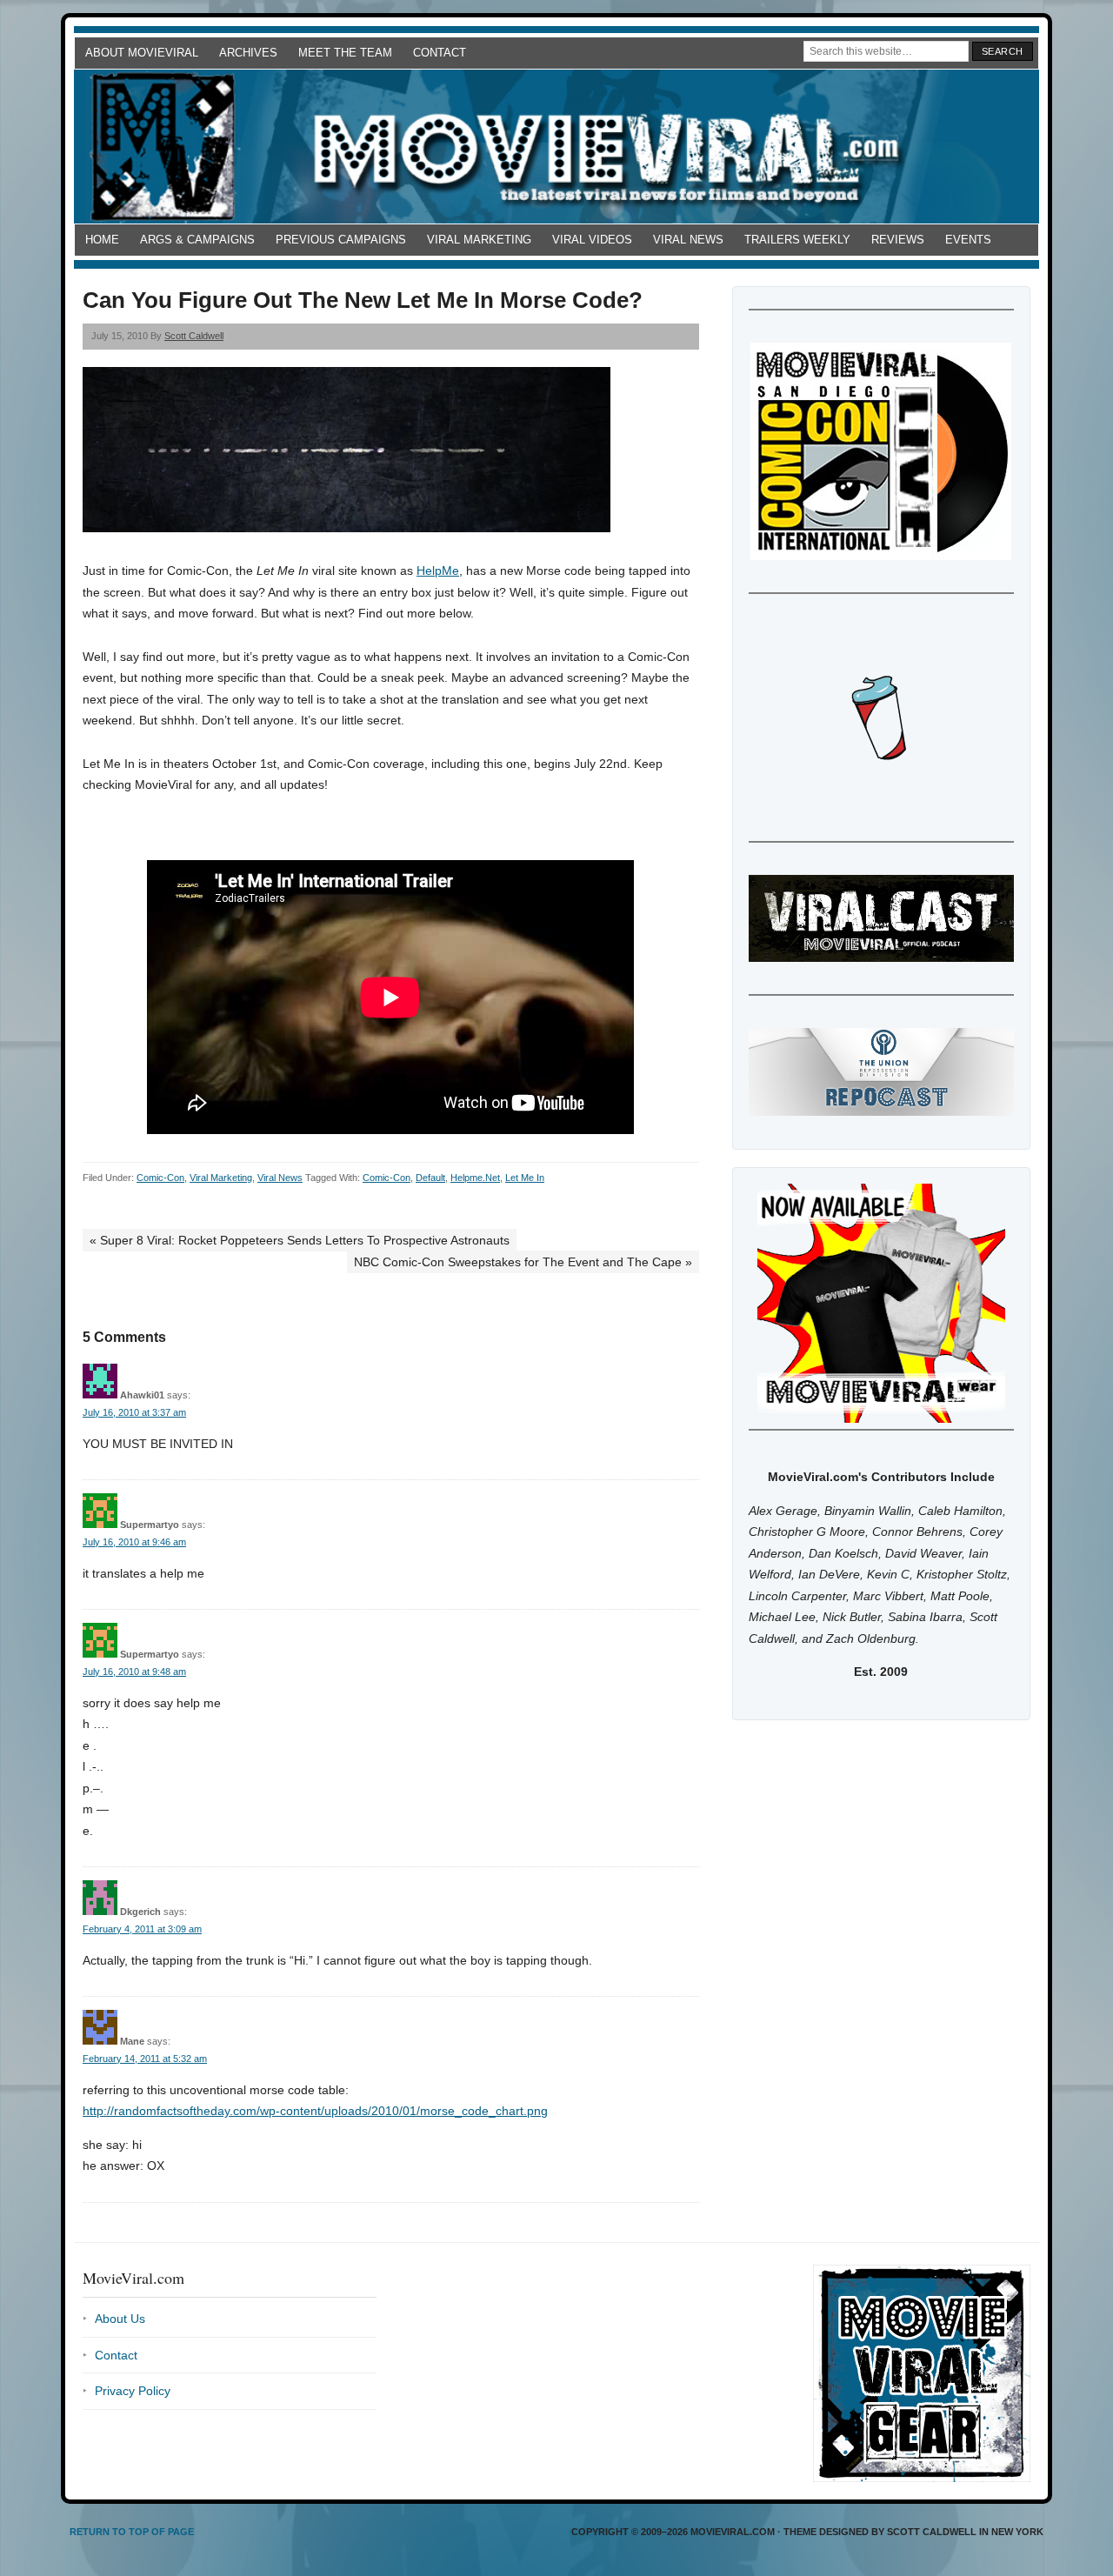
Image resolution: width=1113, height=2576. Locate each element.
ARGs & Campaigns (197, 240)
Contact (440, 53)
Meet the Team (345, 53)
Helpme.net (475, 1178)
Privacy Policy (133, 2391)
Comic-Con (160, 1178)
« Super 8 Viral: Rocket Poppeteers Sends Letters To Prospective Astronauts (300, 1240)
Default (430, 1178)
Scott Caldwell (194, 336)
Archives (248, 53)
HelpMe (438, 571)
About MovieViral (142, 53)
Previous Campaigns (341, 240)
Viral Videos (592, 240)
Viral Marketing (479, 240)
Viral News (688, 240)
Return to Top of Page (132, 2532)
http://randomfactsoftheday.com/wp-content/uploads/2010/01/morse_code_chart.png (315, 2111)
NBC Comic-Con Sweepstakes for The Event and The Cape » (523, 1262)
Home (102, 240)
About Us (120, 2319)
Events (968, 240)
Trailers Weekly (797, 240)
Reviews (898, 240)
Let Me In (525, 1178)
